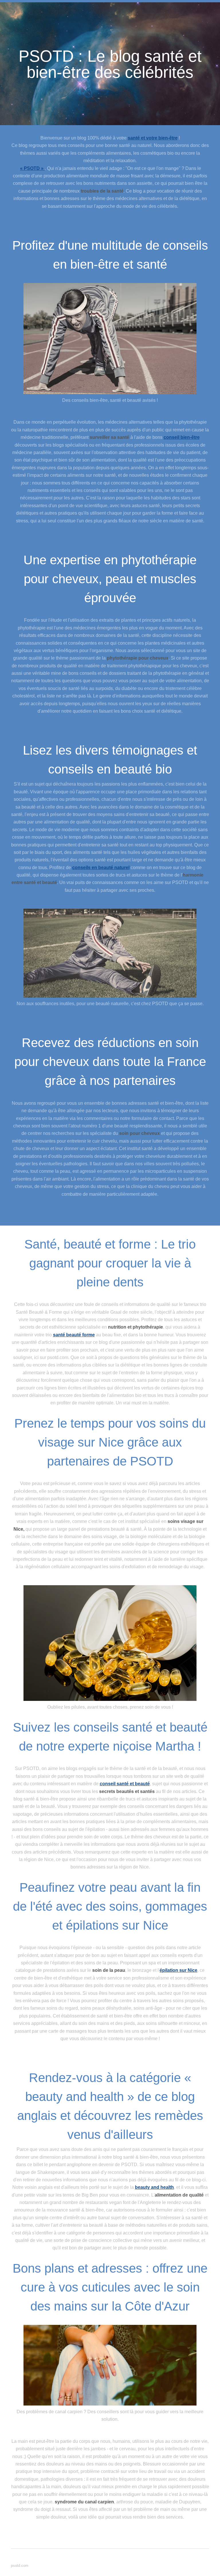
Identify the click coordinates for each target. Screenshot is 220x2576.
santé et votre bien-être (153, 138)
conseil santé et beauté (125, 1784)
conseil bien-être (182, 437)
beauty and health (154, 2187)
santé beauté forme (74, 1335)
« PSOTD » (32, 168)
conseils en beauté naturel (101, 868)
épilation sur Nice (178, 1970)
